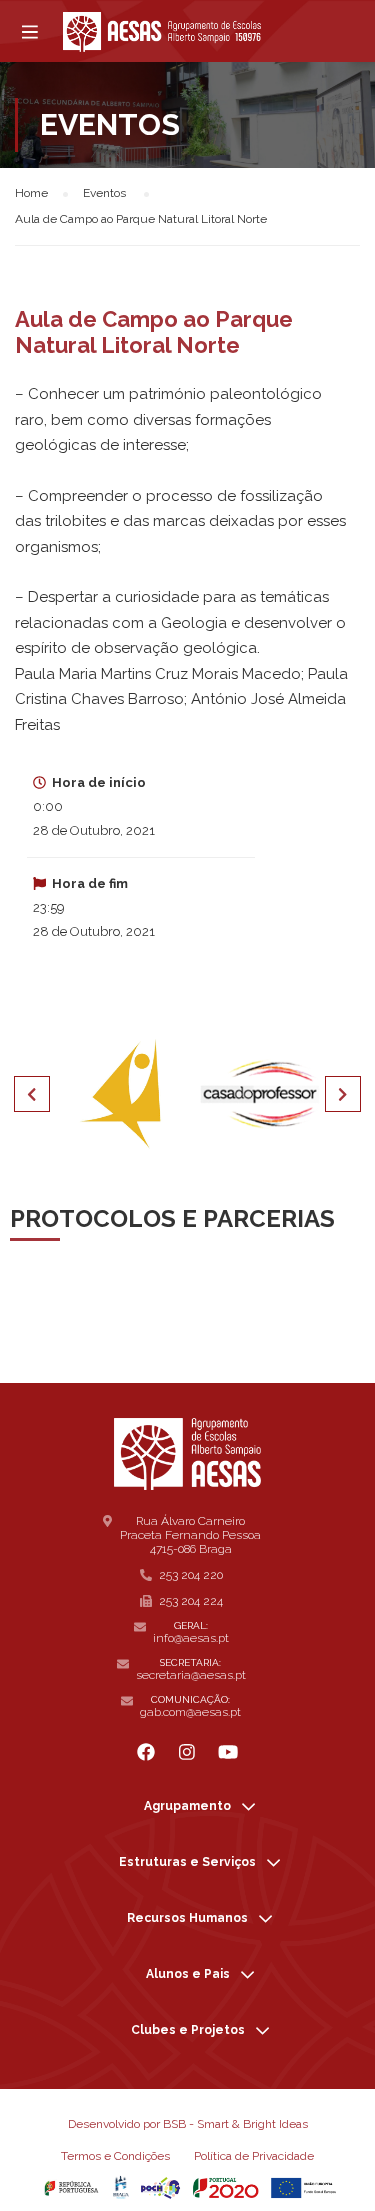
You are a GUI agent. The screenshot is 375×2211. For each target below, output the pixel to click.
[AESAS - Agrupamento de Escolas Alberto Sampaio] (162, 32)
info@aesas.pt (191, 1638)
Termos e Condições (115, 2156)
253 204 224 (191, 1601)
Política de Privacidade (254, 2156)
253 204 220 (191, 1575)
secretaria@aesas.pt (191, 1675)
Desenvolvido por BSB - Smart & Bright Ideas (188, 2124)
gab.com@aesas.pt (190, 1712)
